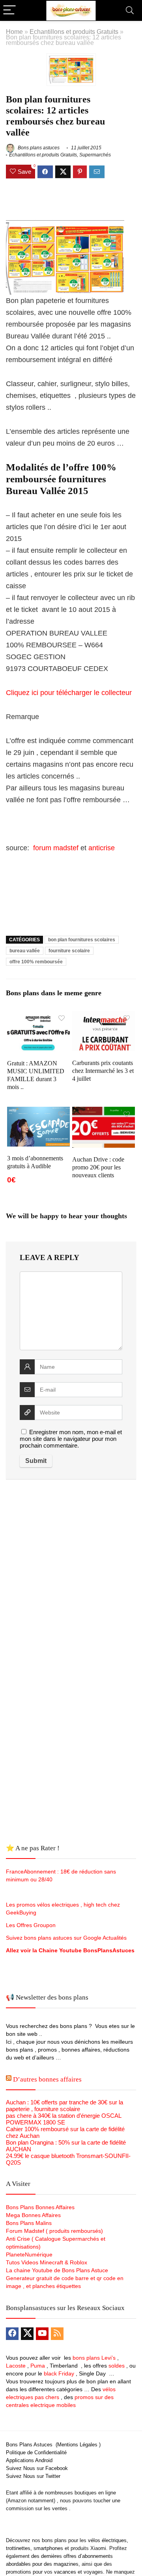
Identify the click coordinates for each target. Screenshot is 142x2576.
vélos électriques (107, 2540)
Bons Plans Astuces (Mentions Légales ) (53, 2445)
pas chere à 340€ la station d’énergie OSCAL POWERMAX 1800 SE (64, 2119)
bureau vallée (25, 951)
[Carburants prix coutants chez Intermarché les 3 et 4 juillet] (103, 1016)
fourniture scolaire (69, 951)
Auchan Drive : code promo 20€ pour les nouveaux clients (98, 1167)
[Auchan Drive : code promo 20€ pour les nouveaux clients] (103, 1112)
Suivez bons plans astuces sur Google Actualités (66, 1938)
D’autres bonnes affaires (47, 2079)
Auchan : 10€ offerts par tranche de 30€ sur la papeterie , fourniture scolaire (64, 2106)
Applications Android (29, 2460)
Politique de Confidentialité (36, 2452)
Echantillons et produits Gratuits (74, 32)
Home (14, 32)
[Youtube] (42, 2334)
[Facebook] (12, 2334)
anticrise (102, 848)
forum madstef (56, 848)
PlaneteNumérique (29, 2254)
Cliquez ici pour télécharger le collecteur (69, 693)
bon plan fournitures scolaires (82, 940)
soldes (117, 2366)
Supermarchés (95, 155)
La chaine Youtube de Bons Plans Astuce (57, 2270)
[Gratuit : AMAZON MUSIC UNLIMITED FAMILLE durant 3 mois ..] (38, 1016)
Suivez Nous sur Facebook (37, 2468)
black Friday (59, 2373)
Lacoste (16, 2366)
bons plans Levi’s (94, 2358)
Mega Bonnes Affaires (33, 2215)
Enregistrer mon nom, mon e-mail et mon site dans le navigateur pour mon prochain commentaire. (71, 1439)
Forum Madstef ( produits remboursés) (54, 2231)
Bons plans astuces (38, 148)
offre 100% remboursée (36, 962)
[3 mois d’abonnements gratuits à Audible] (38, 1112)
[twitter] (27, 2334)
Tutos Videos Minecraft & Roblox (47, 2262)
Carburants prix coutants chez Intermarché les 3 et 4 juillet (103, 1071)
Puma (38, 2366)
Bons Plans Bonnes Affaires (40, 2207)
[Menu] (9, 10)
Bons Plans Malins (29, 2223)
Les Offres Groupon (32, 1925)
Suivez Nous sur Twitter (33, 2476)
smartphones (48, 2548)
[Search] (130, 10)
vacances (65, 2572)
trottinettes (18, 2548)
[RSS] (57, 2334)
